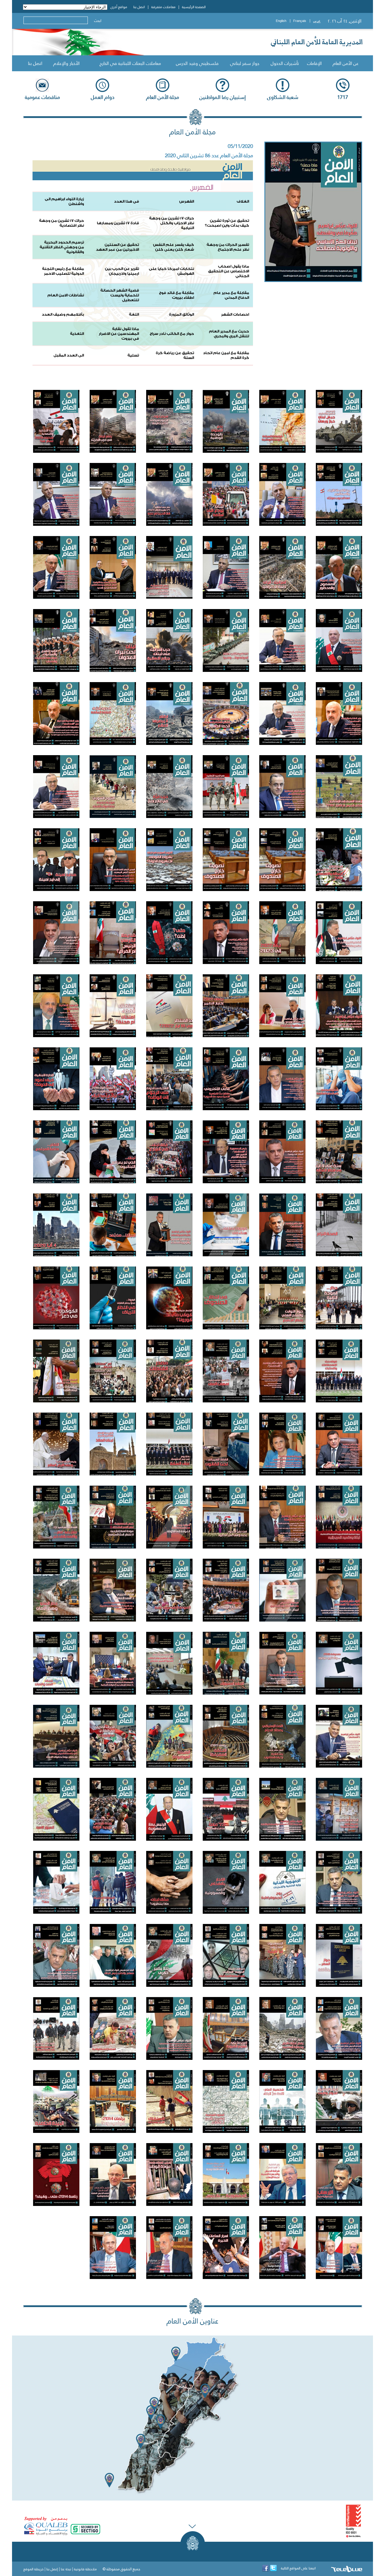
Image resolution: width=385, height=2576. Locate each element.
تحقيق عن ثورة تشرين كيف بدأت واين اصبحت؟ (227, 223)
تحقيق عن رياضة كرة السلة (175, 355)
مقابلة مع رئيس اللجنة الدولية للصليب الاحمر (63, 271)
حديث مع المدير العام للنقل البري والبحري (229, 334)
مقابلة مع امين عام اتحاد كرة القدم (226, 355)
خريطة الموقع (34, 2569)
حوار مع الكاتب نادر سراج (172, 334)
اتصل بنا (35, 63)
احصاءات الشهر (235, 314)
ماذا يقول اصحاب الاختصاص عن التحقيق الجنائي (229, 271)
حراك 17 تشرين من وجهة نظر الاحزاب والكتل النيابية (172, 223)
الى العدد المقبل (69, 355)
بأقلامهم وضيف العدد (63, 314)
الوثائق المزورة (182, 314)
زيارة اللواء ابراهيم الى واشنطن (64, 201)
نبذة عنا (66, 2569)
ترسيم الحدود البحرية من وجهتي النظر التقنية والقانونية (62, 247)
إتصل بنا (52, 2569)
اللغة (134, 314)
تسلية (133, 355)
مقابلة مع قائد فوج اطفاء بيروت (177, 295)
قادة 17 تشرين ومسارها (118, 223)
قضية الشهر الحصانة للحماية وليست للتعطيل (120, 295)
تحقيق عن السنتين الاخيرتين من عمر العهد (117, 247)
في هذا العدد (126, 201)
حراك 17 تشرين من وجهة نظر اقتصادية (62, 223)
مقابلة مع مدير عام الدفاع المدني (231, 295)
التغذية (77, 334)
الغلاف (243, 201)
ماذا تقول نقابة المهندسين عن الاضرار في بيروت (119, 334)
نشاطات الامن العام (66, 295)
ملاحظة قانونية (85, 2569)
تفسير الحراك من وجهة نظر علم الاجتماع (228, 247)
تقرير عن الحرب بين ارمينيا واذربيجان (122, 271)
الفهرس (187, 201)
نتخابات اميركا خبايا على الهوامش (171, 271)
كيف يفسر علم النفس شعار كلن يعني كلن (174, 247)
